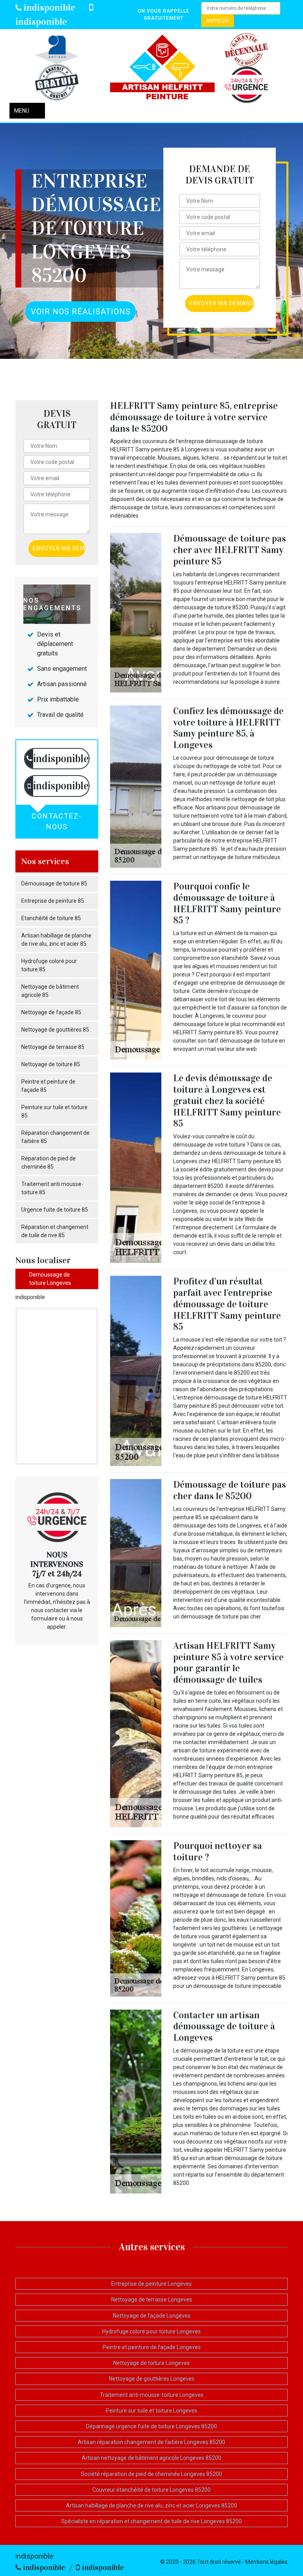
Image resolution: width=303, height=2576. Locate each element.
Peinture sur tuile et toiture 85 (54, 1111)
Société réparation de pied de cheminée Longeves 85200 (151, 2474)
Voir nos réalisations (81, 312)
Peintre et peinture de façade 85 (48, 1086)
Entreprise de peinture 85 (53, 901)
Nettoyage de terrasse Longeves (152, 2299)
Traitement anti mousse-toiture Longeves (152, 2395)
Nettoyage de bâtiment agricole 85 (50, 991)
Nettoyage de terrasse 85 (53, 1047)
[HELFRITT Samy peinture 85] (162, 68)
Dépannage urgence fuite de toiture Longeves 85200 (151, 2426)
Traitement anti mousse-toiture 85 (52, 1188)
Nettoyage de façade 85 (51, 1012)
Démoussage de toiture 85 (54, 883)
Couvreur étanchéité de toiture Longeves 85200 (151, 2490)
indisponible (49, 7)
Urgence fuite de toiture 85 (55, 1210)
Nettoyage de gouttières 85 (55, 1030)
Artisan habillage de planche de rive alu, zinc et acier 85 (56, 940)
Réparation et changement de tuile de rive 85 (55, 1231)
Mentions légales (267, 2562)
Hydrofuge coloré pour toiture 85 (49, 965)
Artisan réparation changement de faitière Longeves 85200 (151, 2442)
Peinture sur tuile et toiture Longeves (151, 2411)
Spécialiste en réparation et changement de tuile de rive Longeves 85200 (151, 2521)
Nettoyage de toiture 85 (51, 1064)
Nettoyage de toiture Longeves (151, 2363)
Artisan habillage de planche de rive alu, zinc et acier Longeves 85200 (151, 2505)
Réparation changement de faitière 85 (55, 1137)
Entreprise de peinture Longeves (151, 2284)
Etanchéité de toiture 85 (51, 918)
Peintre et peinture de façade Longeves (152, 2347)
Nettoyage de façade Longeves (152, 2316)
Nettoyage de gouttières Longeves (152, 2379)
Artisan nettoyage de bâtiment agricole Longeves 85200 (151, 2458)
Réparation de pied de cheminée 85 (49, 1163)
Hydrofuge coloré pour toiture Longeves (151, 2331)
